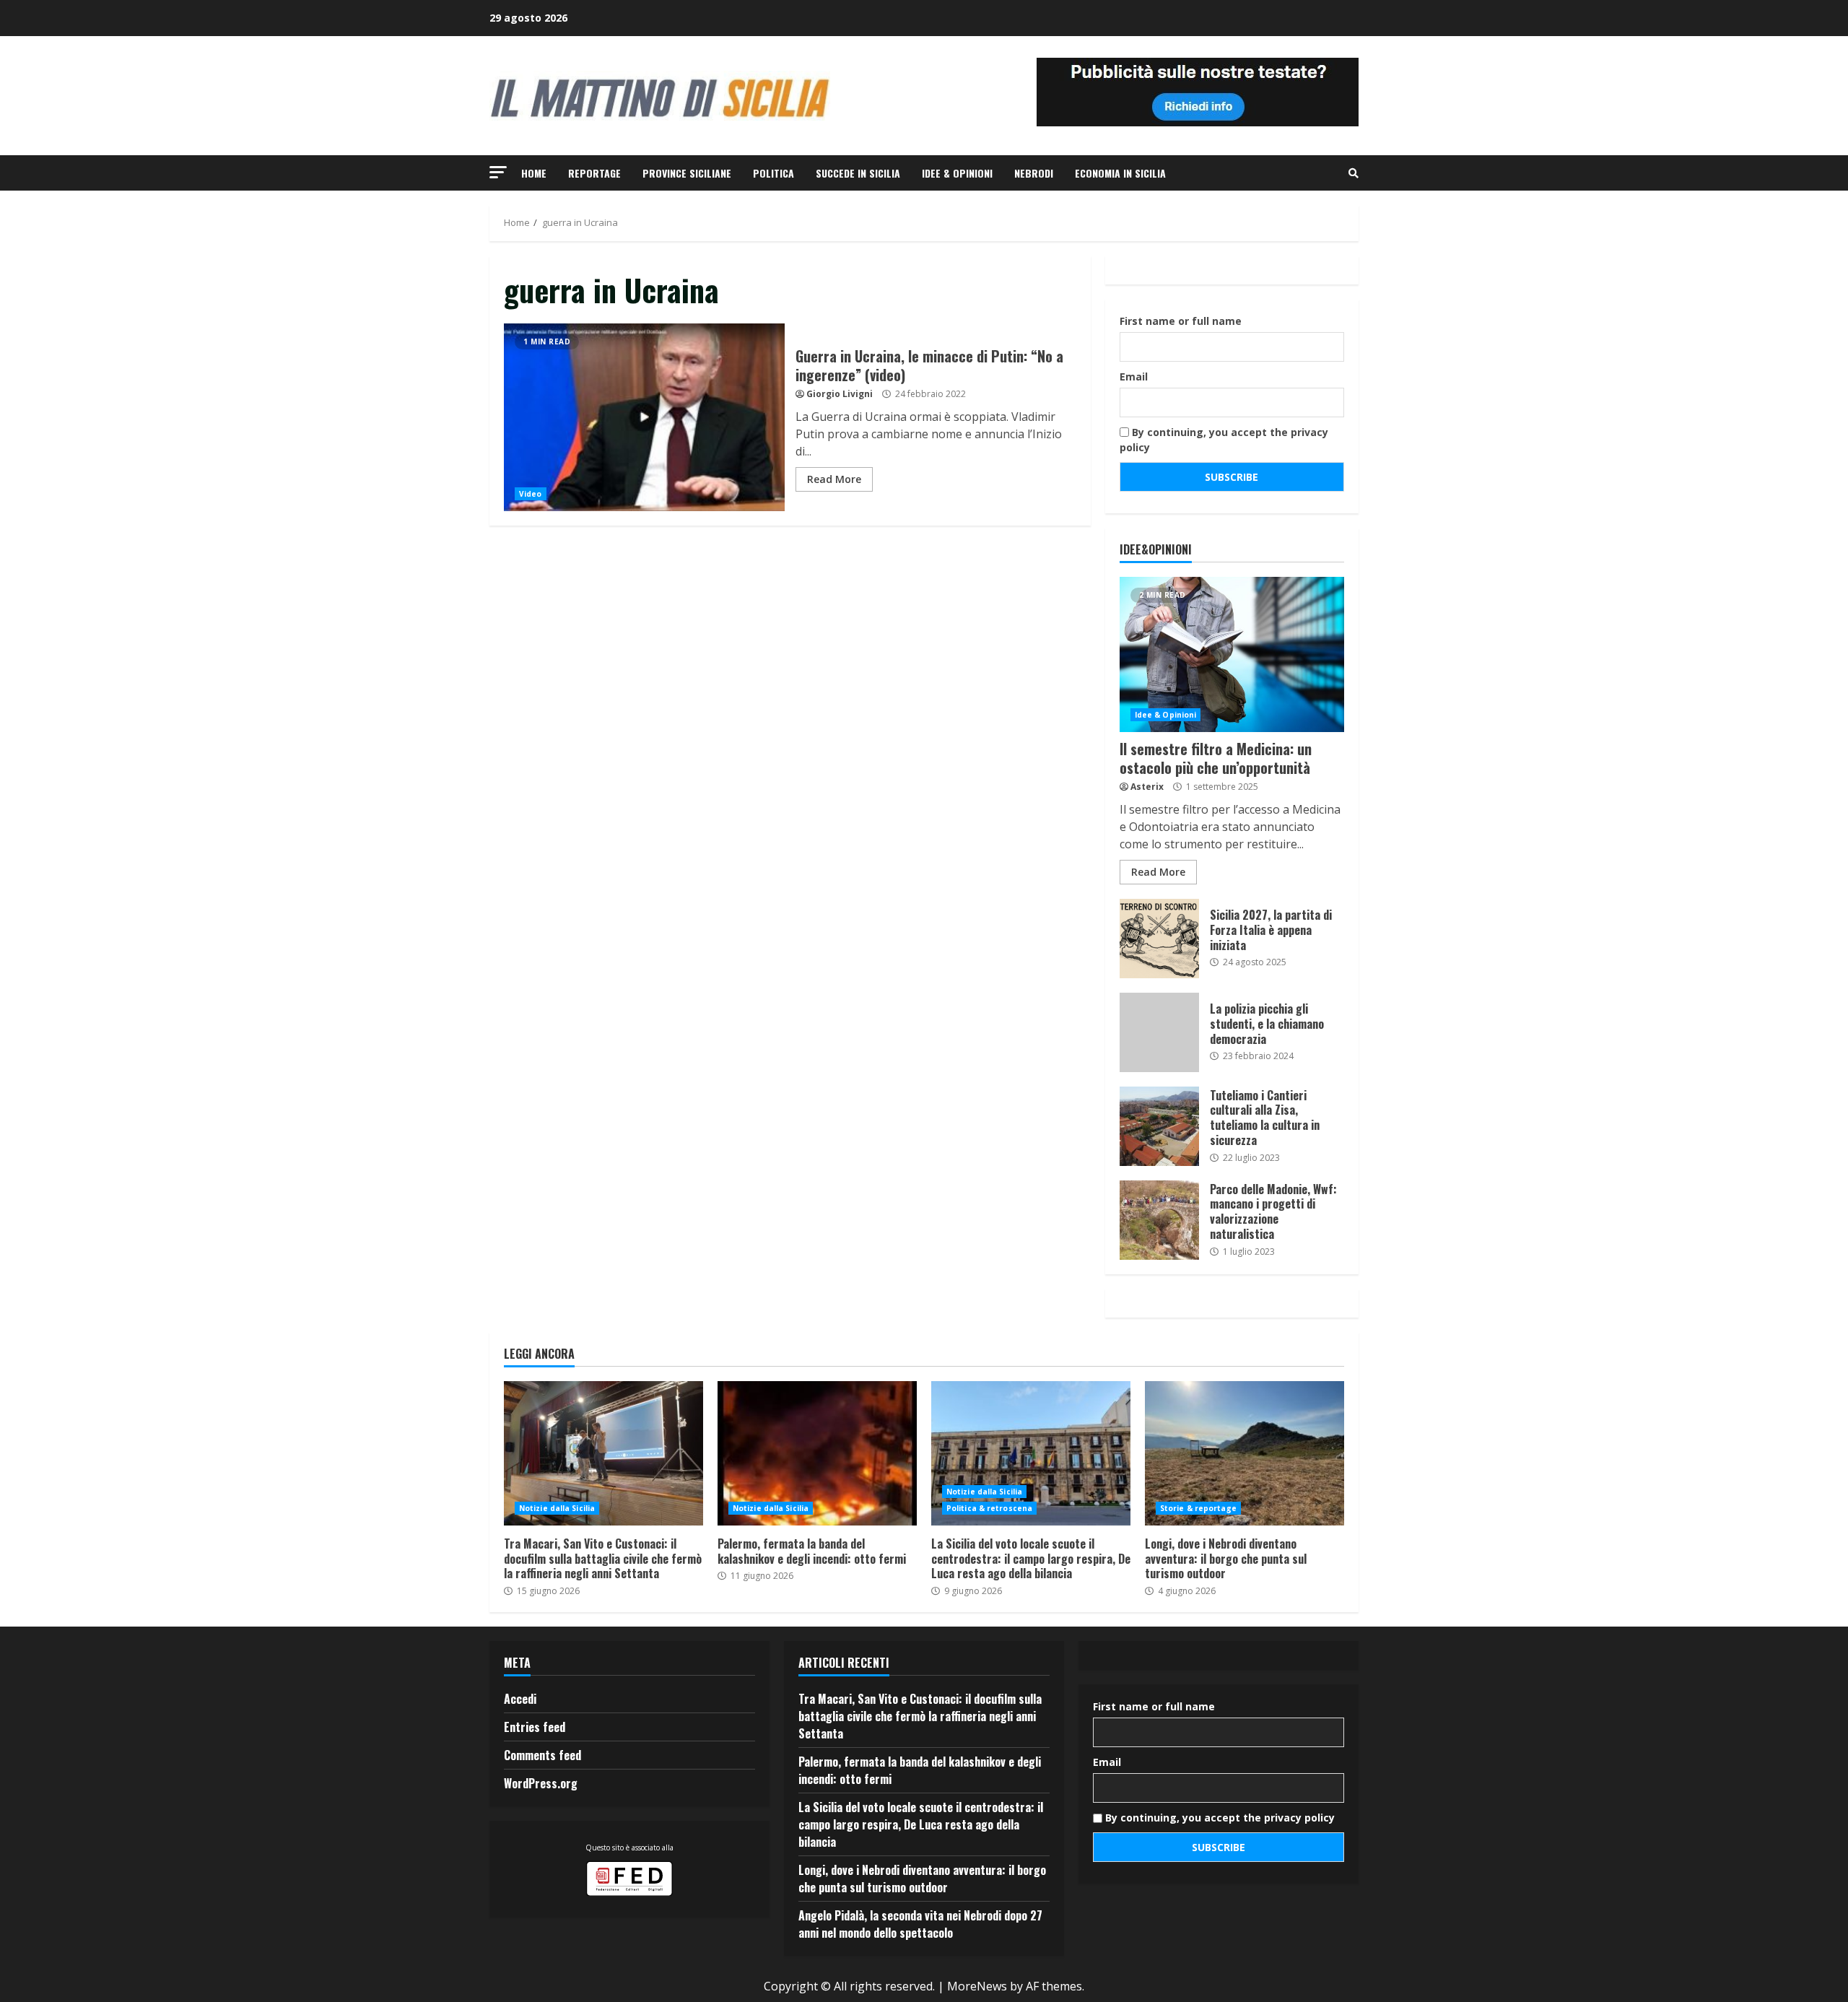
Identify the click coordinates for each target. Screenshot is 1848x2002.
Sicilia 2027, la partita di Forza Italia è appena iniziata (1159, 939)
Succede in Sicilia (858, 173)
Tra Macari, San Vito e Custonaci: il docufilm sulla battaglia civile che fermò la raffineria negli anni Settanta (603, 1453)
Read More (834, 479)
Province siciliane (687, 173)
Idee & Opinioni (957, 173)
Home (534, 173)
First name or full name (1181, 321)
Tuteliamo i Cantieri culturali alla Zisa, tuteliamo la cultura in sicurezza (1159, 1126)
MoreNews (977, 1986)
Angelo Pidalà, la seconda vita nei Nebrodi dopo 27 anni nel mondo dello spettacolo (920, 1924)
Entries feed (535, 1727)
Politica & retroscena (989, 1508)
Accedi (520, 1699)
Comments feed (542, 1755)
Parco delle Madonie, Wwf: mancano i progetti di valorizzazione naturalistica (1159, 1220)
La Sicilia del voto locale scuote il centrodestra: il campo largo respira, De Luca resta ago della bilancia (1031, 1453)
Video (531, 494)
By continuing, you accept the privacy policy (1224, 440)
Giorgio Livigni (840, 394)
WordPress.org (541, 1783)
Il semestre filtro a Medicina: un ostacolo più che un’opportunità (1232, 654)
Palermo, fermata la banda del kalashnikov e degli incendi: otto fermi (817, 1453)
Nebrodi (1034, 173)
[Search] (1354, 173)
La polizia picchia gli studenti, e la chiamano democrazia (1159, 1032)
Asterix (1147, 787)
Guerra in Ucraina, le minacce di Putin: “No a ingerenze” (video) (644, 417)
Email (1134, 377)
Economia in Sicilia (1120, 173)
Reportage (594, 173)
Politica (773, 173)
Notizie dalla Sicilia (557, 1508)
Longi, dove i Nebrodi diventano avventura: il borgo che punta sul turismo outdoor (1245, 1453)
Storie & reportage (1198, 1508)
